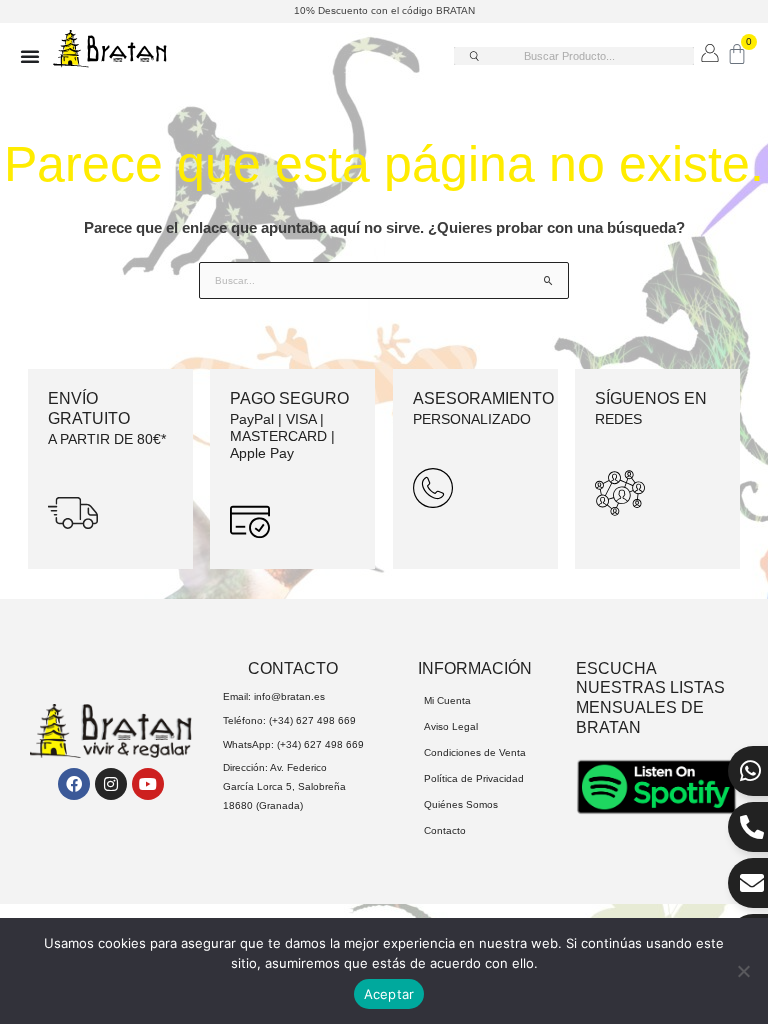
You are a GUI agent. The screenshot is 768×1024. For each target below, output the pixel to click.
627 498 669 (326, 720)
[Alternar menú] (30, 56)
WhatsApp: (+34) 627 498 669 (293, 744)
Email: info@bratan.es (274, 696)
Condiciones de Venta (475, 752)
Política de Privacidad (474, 778)
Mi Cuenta (447, 700)
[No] (743, 971)
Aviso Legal (451, 726)
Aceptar (389, 994)
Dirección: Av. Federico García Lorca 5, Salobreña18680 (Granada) (284, 786)
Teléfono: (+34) (259, 720)
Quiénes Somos (461, 804)
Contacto (445, 830)
